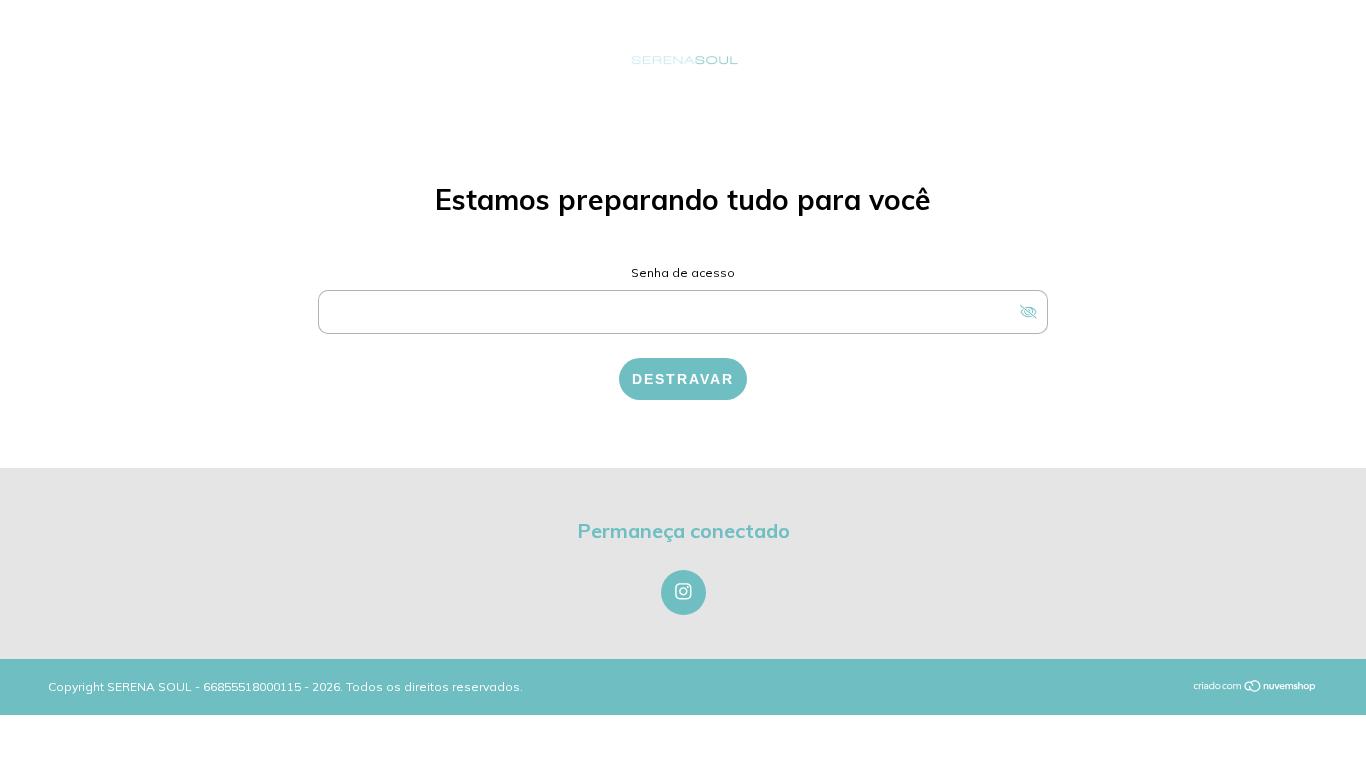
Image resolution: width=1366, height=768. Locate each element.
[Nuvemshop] (1255, 687)
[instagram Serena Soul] (683, 592)
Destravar (683, 379)
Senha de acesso (683, 272)
